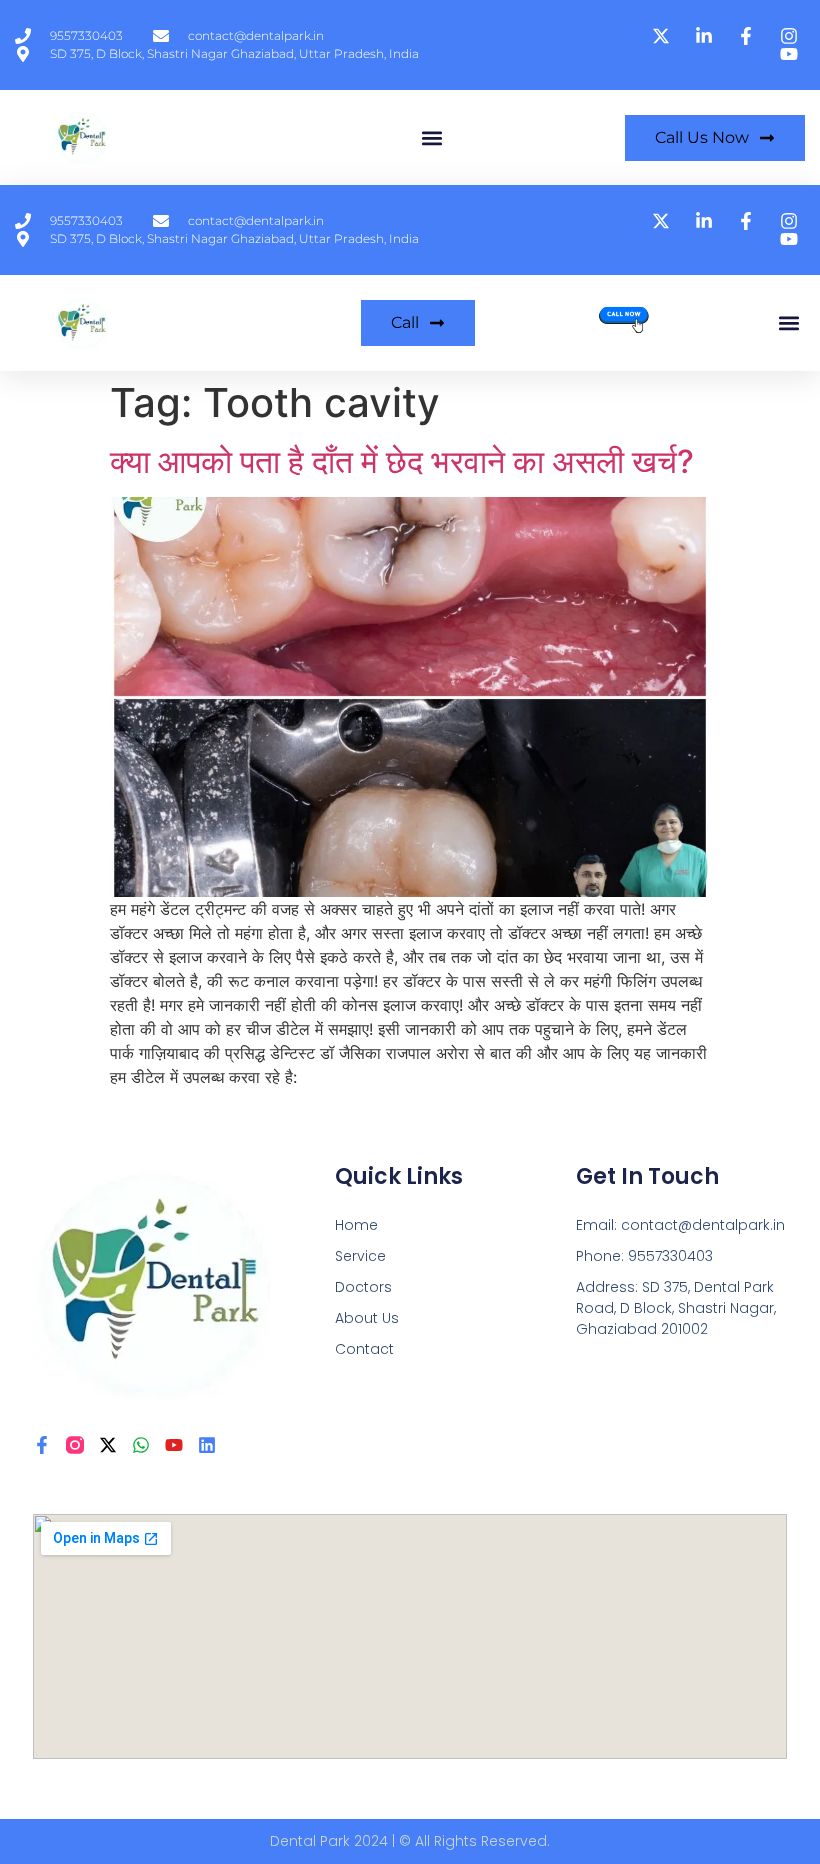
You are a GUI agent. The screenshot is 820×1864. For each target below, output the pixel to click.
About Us (367, 1318)
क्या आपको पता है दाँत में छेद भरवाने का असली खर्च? (402, 461)
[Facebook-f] (42, 1445)
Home (356, 1225)
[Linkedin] (207, 1445)
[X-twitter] (108, 1445)
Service (360, 1256)
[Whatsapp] (141, 1445)
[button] (431, 137)
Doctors (363, 1287)
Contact (364, 1349)
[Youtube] (174, 1445)
